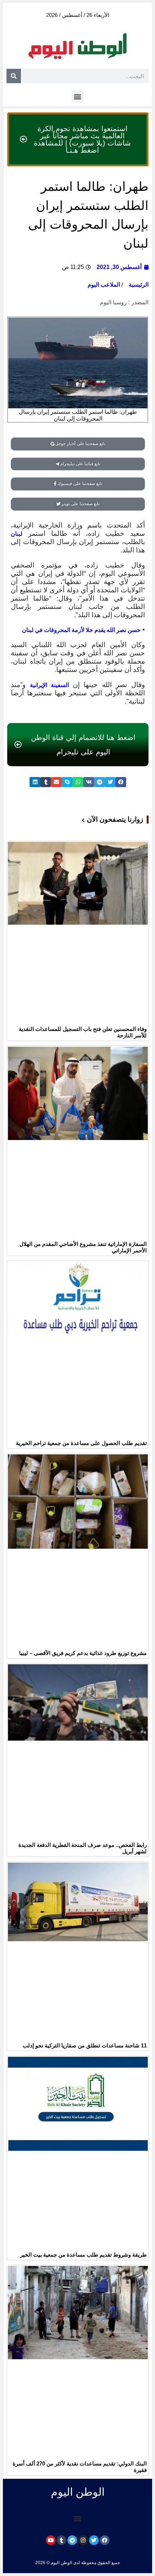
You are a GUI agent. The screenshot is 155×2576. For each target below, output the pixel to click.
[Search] (14, 76)
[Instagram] (83, 2540)
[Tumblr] (61, 2540)
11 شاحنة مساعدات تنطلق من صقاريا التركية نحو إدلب (85, 2045)
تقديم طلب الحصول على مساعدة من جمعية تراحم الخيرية (81, 1443)
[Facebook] (105, 2540)
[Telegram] (72, 2540)
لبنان (17, 534)
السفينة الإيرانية (51, 685)
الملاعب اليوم (104, 285)
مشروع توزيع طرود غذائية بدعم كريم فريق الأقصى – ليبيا (83, 1653)
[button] (78, 96)
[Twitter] (94, 2540)
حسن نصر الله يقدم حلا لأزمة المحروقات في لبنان (81, 630)
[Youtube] (51, 2540)
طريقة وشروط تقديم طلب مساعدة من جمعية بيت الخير (83, 2255)
